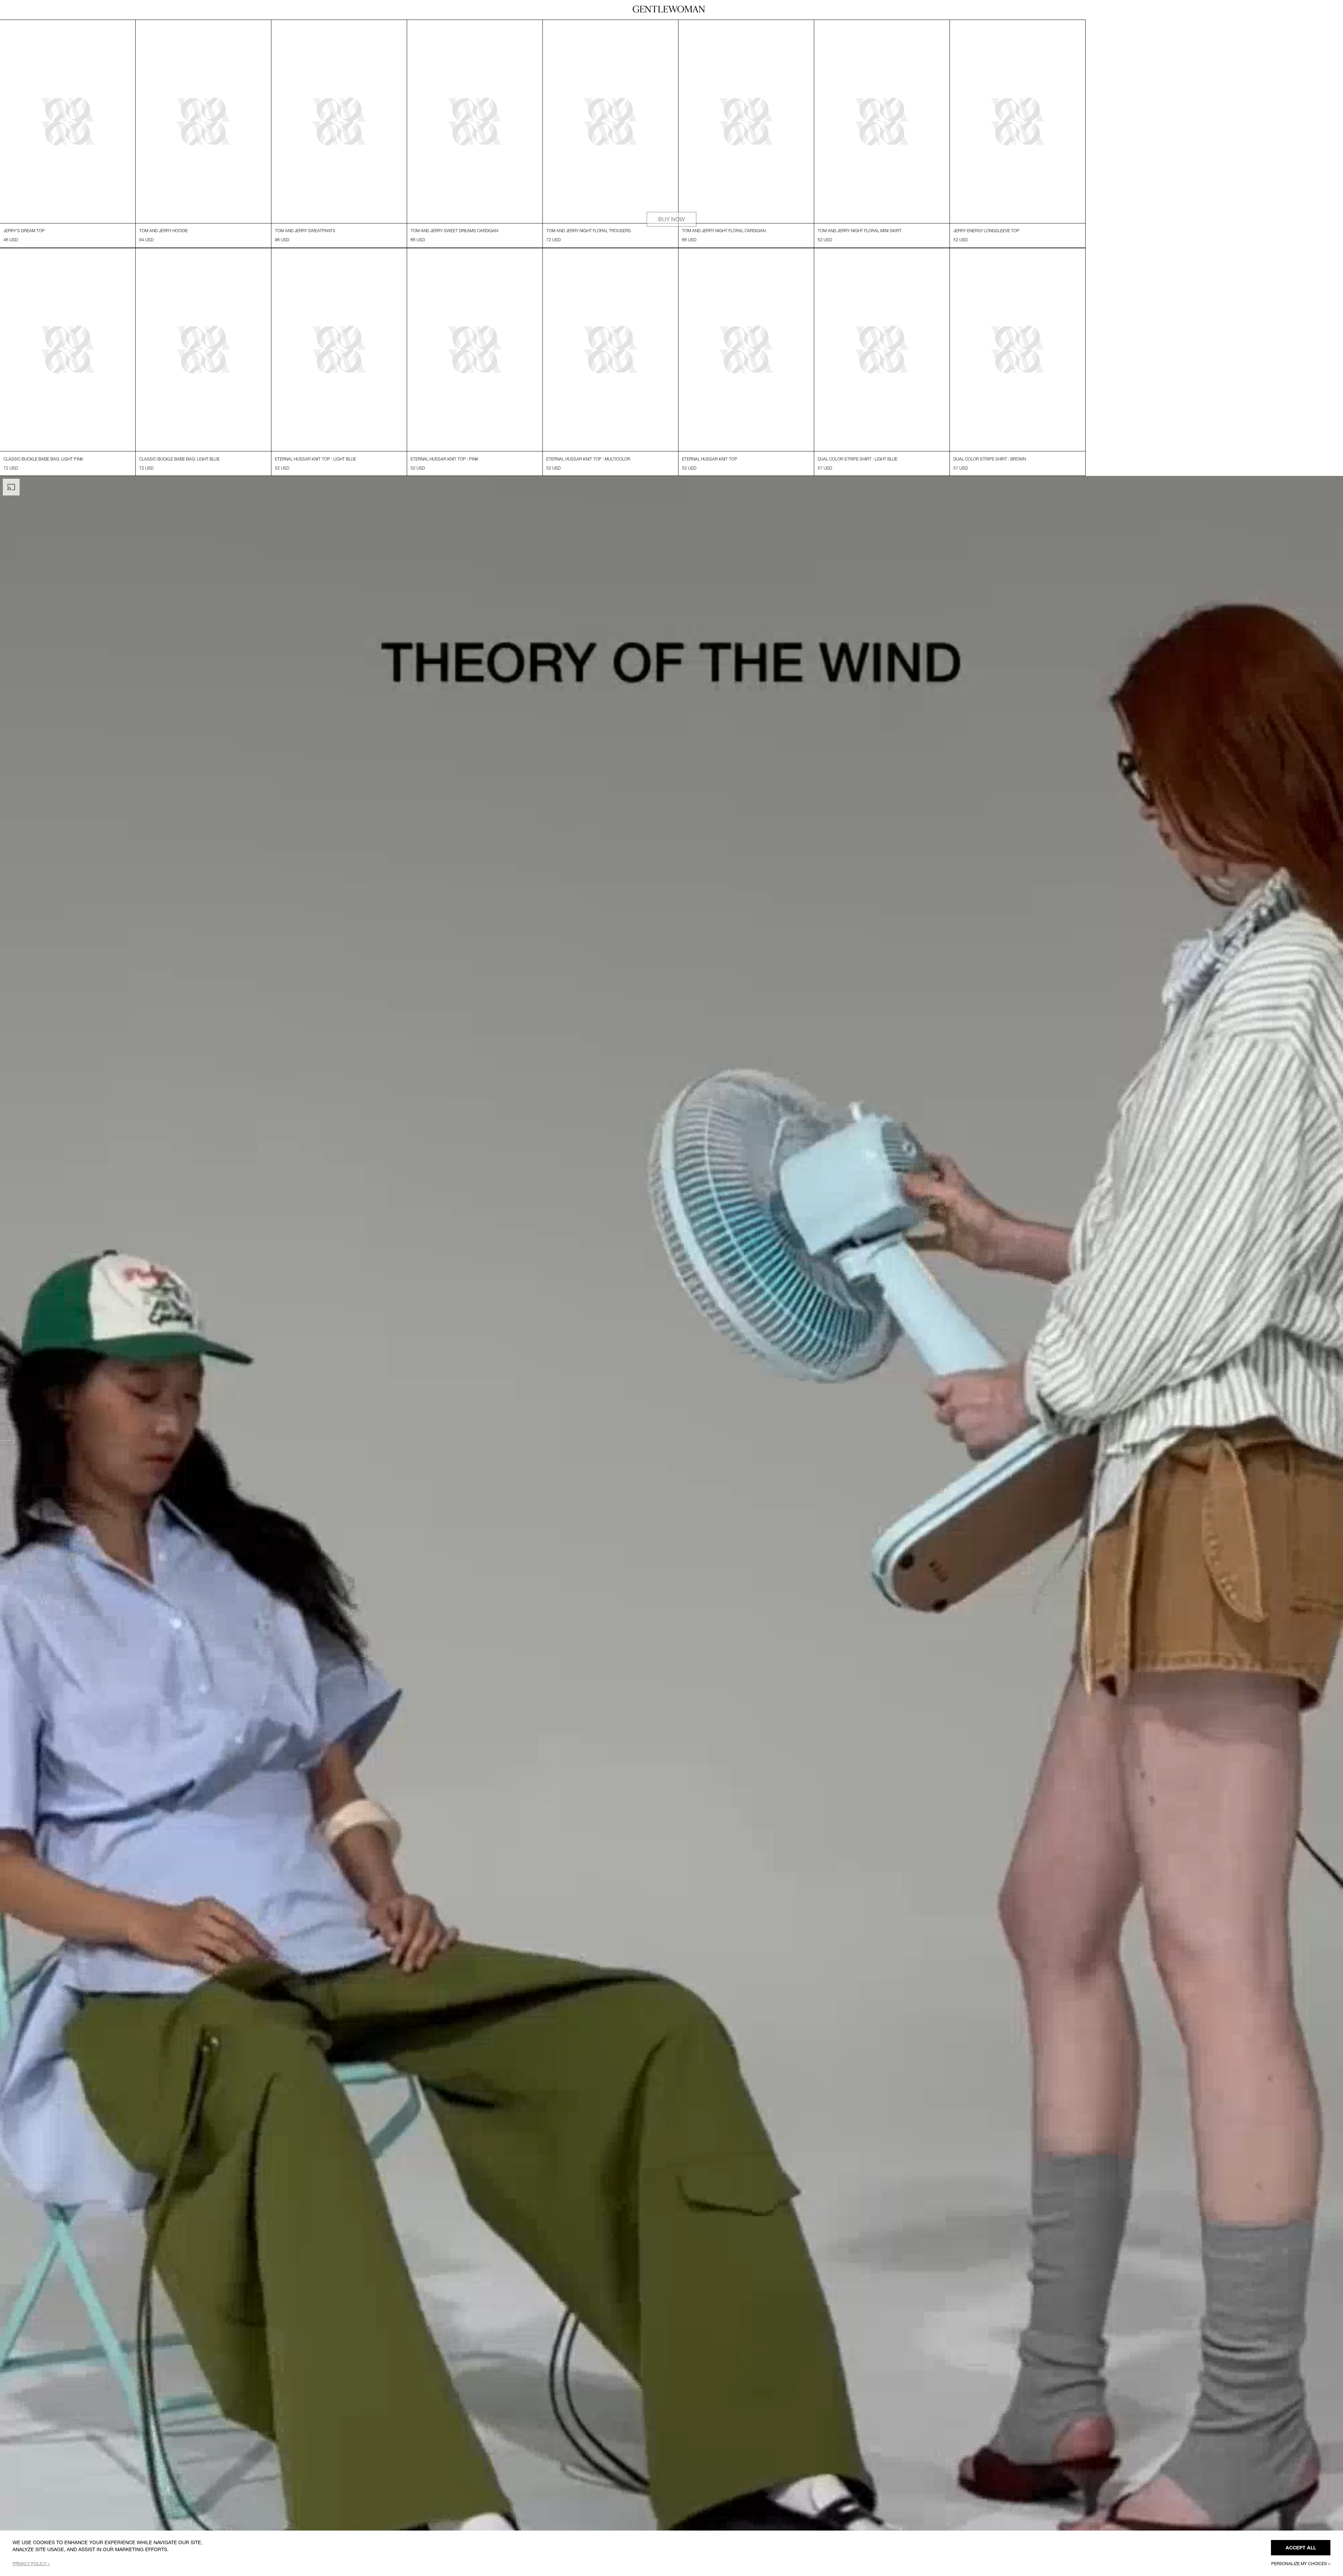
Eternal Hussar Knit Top (710, 476)
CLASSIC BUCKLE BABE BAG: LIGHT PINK (43, 476)
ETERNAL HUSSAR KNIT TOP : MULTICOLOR (588, 476)
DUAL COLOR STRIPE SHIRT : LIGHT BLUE (858, 476)
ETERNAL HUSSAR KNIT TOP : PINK (445, 476)
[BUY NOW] (671, 24)
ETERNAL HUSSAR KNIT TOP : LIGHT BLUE (315, 476)
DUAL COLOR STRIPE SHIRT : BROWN (990, 476)
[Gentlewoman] (669, 9)
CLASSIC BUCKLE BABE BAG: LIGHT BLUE (179, 476)
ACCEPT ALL (1301, 2548)
